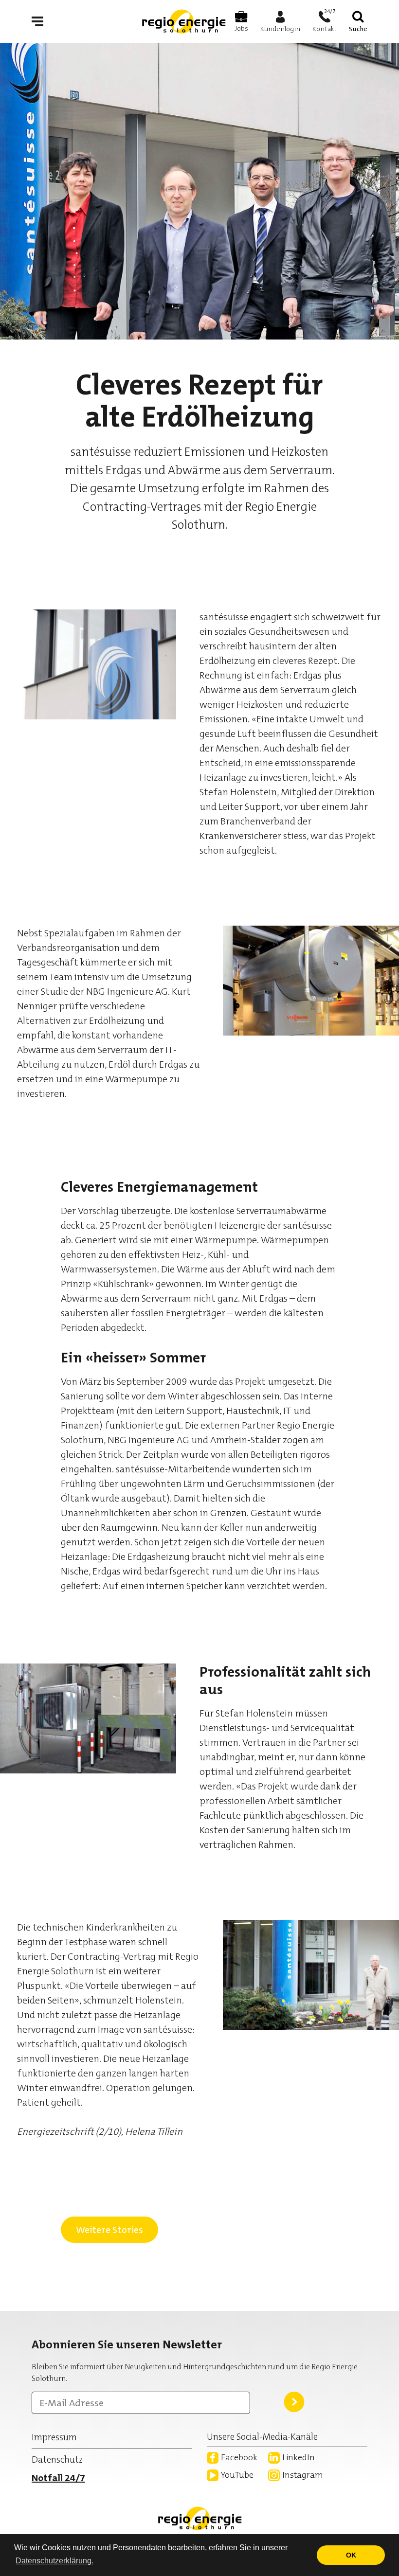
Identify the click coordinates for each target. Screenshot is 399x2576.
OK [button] (351, 2555)
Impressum (54, 2437)
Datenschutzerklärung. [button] (54, 2561)
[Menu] (37, 21)
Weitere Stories (109, 2230)
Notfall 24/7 (58, 2478)
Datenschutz (57, 2460)
